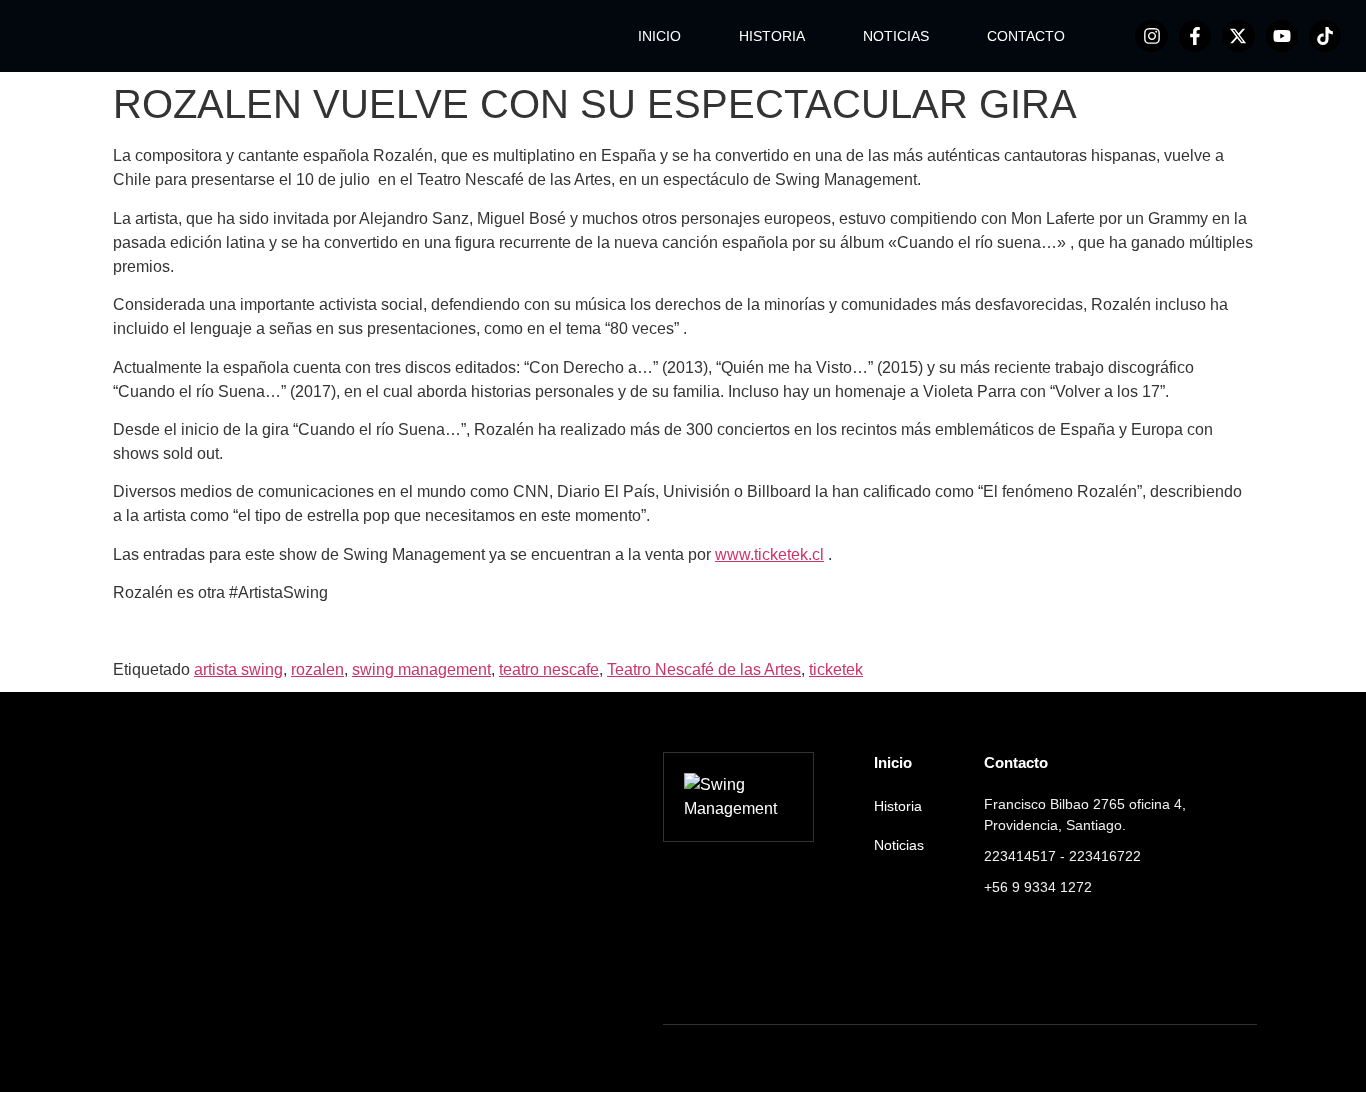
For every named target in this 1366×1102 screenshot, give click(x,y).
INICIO (659, 36)
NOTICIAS (896, 36)
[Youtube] (1282, 36)
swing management (421, 669)
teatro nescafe (549, 669)
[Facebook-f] (1195, 36)
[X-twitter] (1238, 36)
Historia (898, 806)
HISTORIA (772, 36)
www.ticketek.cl (769, 554)
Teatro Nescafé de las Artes (704, 669)
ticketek (836, 669)
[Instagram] (1151, 36)
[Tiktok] (1325, 36)
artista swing (238, 669)
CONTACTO (1026, 36)
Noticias (899, 845)
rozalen (317, 669)
